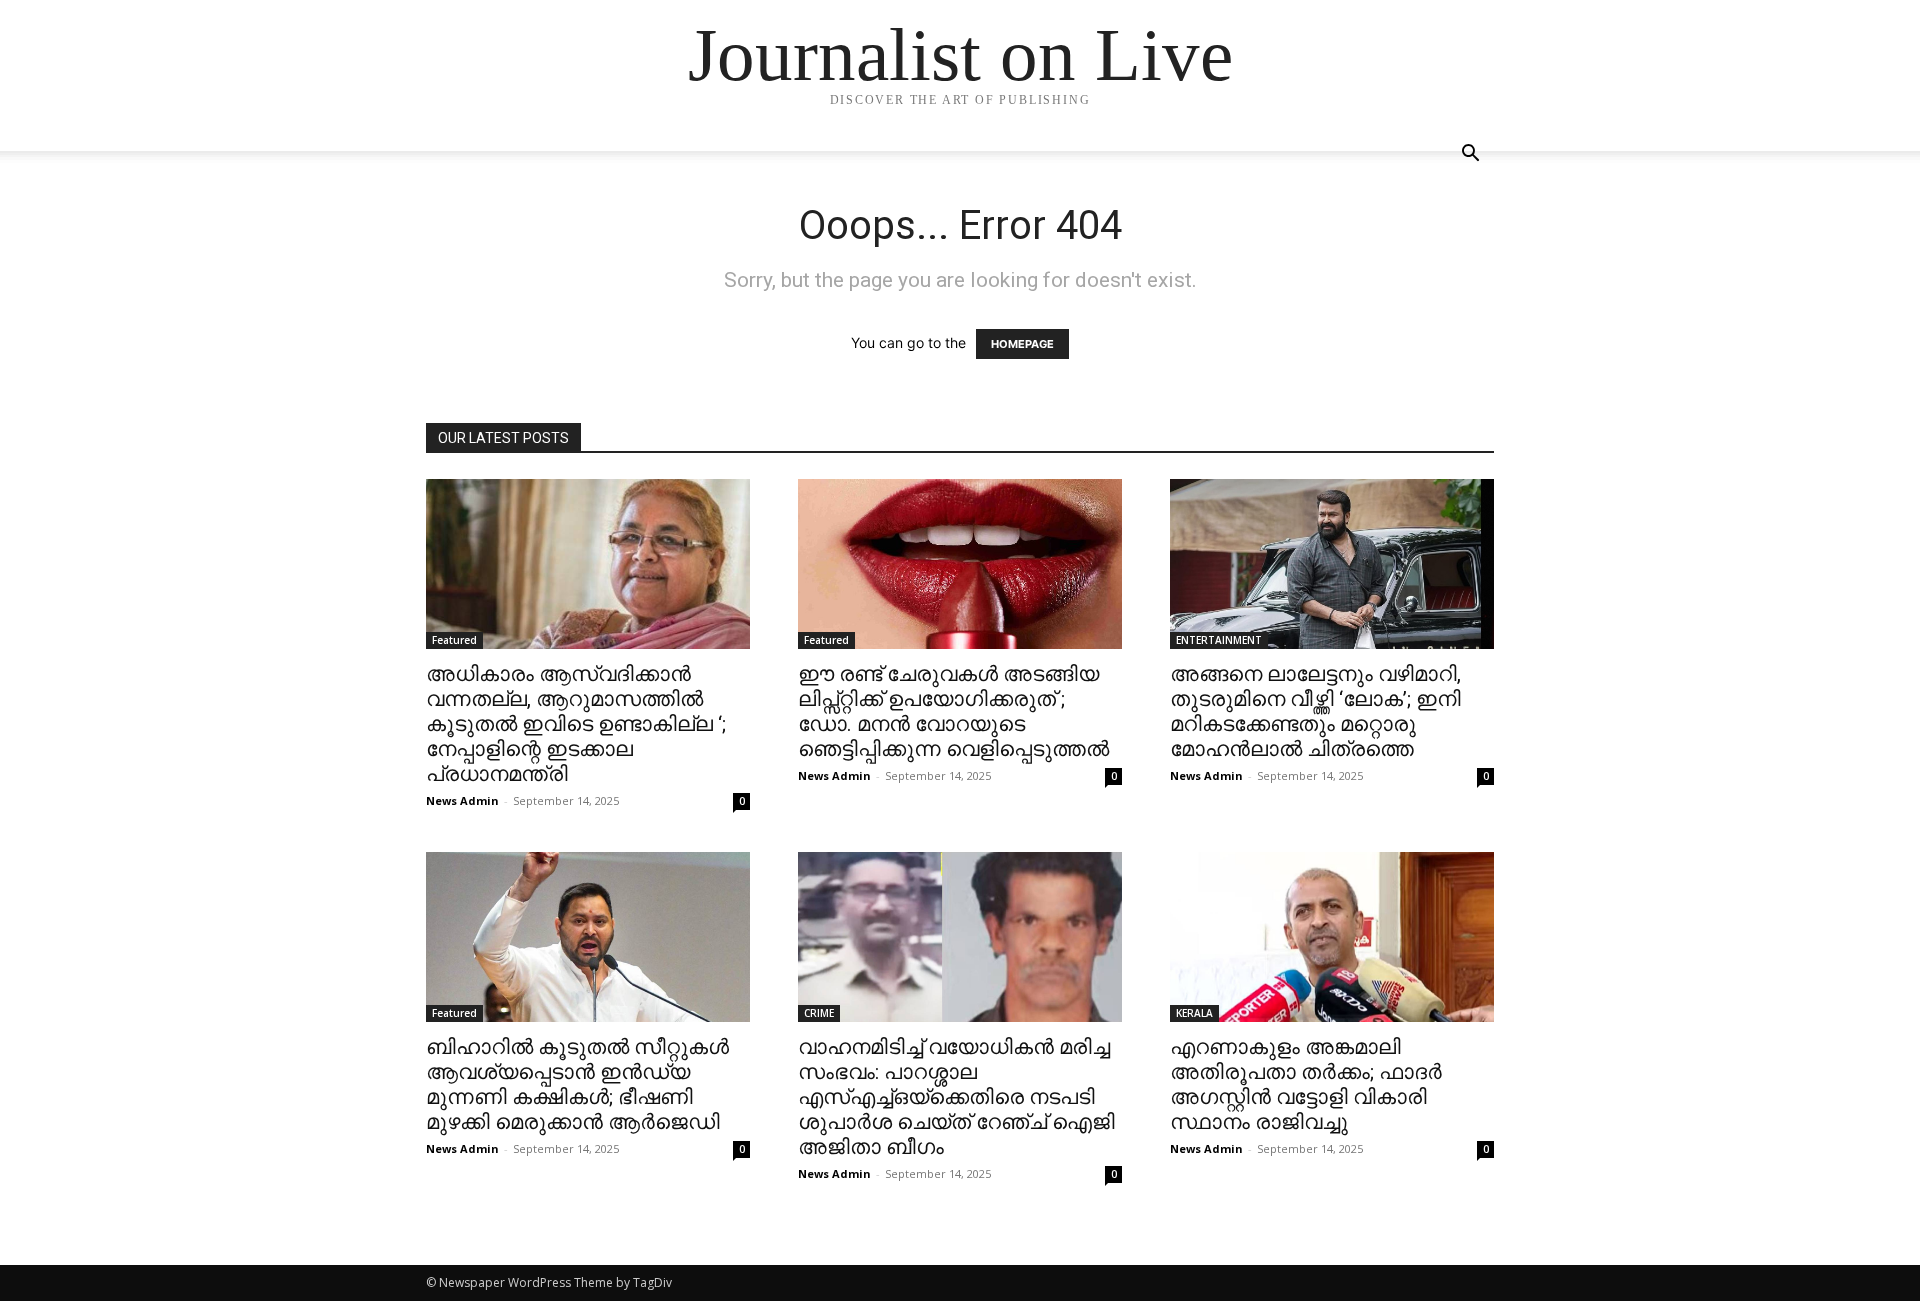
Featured (454, 640)
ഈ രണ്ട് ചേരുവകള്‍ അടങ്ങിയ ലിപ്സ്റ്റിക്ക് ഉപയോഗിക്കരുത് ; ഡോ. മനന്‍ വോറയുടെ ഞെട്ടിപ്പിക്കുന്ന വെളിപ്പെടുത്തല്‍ (953, 711)
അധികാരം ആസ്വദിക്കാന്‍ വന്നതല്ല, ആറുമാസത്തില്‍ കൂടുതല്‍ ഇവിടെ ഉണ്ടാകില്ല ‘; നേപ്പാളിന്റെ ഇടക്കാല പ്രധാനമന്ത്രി (576, 724)
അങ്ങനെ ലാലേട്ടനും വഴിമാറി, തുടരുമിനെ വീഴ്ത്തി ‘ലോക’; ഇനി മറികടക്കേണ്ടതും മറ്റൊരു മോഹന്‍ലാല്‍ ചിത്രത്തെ (1315, 711)
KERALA (1194, 1013)
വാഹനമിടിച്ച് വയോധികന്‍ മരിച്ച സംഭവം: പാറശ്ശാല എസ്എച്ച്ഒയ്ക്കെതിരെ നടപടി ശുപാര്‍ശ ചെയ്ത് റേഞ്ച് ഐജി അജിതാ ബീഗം (956, 1097)
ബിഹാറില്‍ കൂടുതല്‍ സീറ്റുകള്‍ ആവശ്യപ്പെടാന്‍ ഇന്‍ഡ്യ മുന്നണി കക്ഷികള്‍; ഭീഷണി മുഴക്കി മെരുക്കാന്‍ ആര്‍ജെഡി (577, 1084)
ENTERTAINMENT (1219, 640)
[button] (1470, 155)
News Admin (462, 800)
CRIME (819, 1013)
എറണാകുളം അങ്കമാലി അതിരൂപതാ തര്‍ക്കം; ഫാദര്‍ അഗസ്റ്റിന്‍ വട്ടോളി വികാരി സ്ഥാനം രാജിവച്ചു (1306, 1084)
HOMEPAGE (1022, 344)
